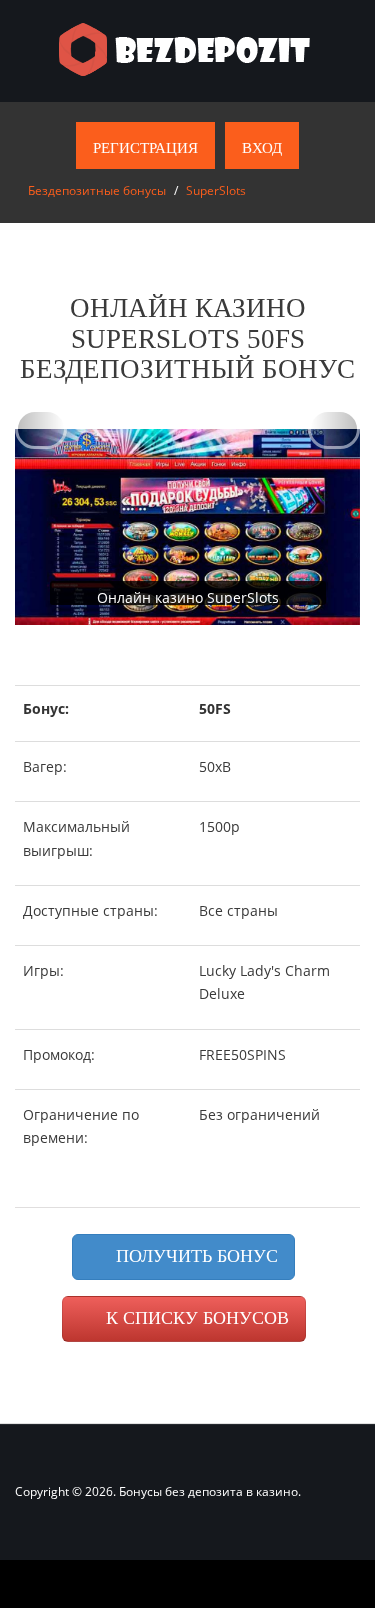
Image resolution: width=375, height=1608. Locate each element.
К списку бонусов (195, 1318)
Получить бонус (194, 1256)
